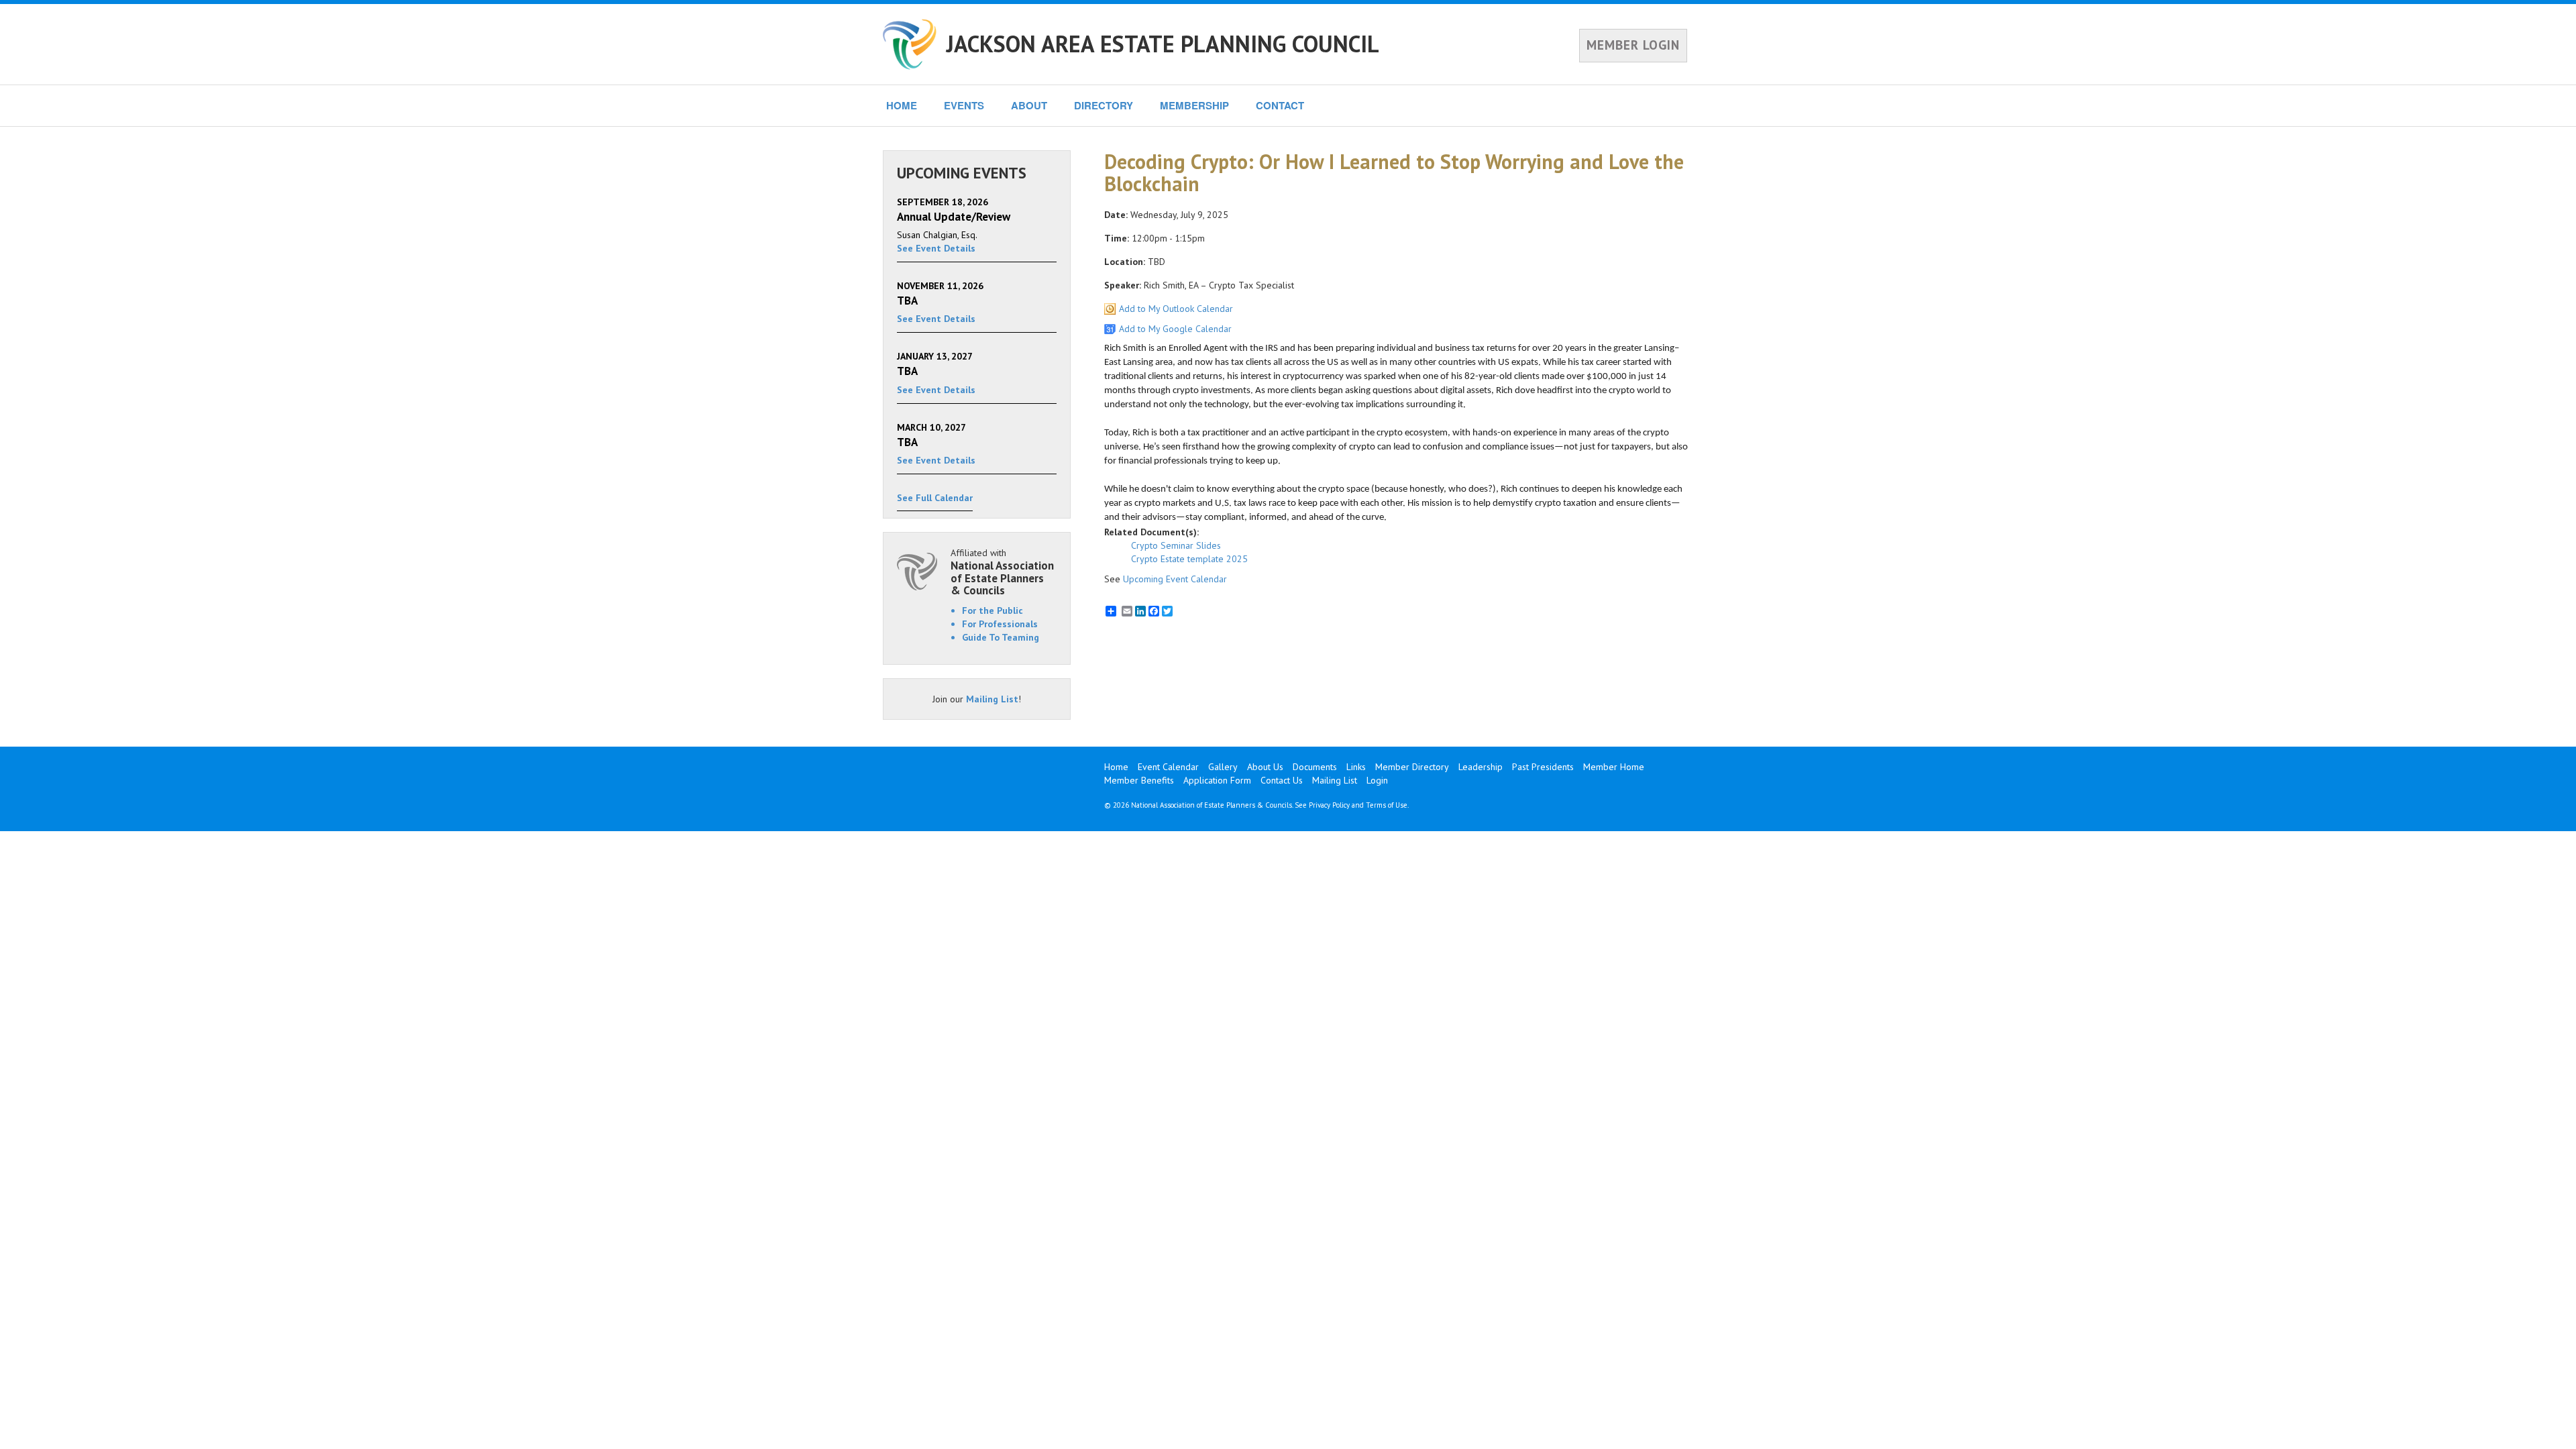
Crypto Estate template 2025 (1189, 559)
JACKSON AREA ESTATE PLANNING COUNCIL (1163, 44)
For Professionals (1000, 624)
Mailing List (992, 699)
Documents (1315, 767)
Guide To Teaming (1001, 637)
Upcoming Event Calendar (1175, 579)
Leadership (1481, 767)
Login (1377, 780)
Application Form (1217, 780)
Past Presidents (1543, 767)
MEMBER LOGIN (1633, 45)
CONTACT (1280, 105)
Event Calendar (1168, 767)
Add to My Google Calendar (1175, 329)
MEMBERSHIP (1194, 105)
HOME (902, 105)
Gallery (1223, 767)
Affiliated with (1002, 572)
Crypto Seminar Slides (1176, 545)
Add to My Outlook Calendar (1176, 309)
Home (1116, 767)
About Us (1265, 767)
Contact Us (1282, 780)
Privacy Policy (1329, 805)
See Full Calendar (935, 498)
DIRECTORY (1104, 105)
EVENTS (964, 105)
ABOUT (1029, 105)
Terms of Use (1387, 805)
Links (1356, 767)
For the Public (992, 610)
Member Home (1614, 767)
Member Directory (1412, 767)
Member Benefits (1139, 780)
